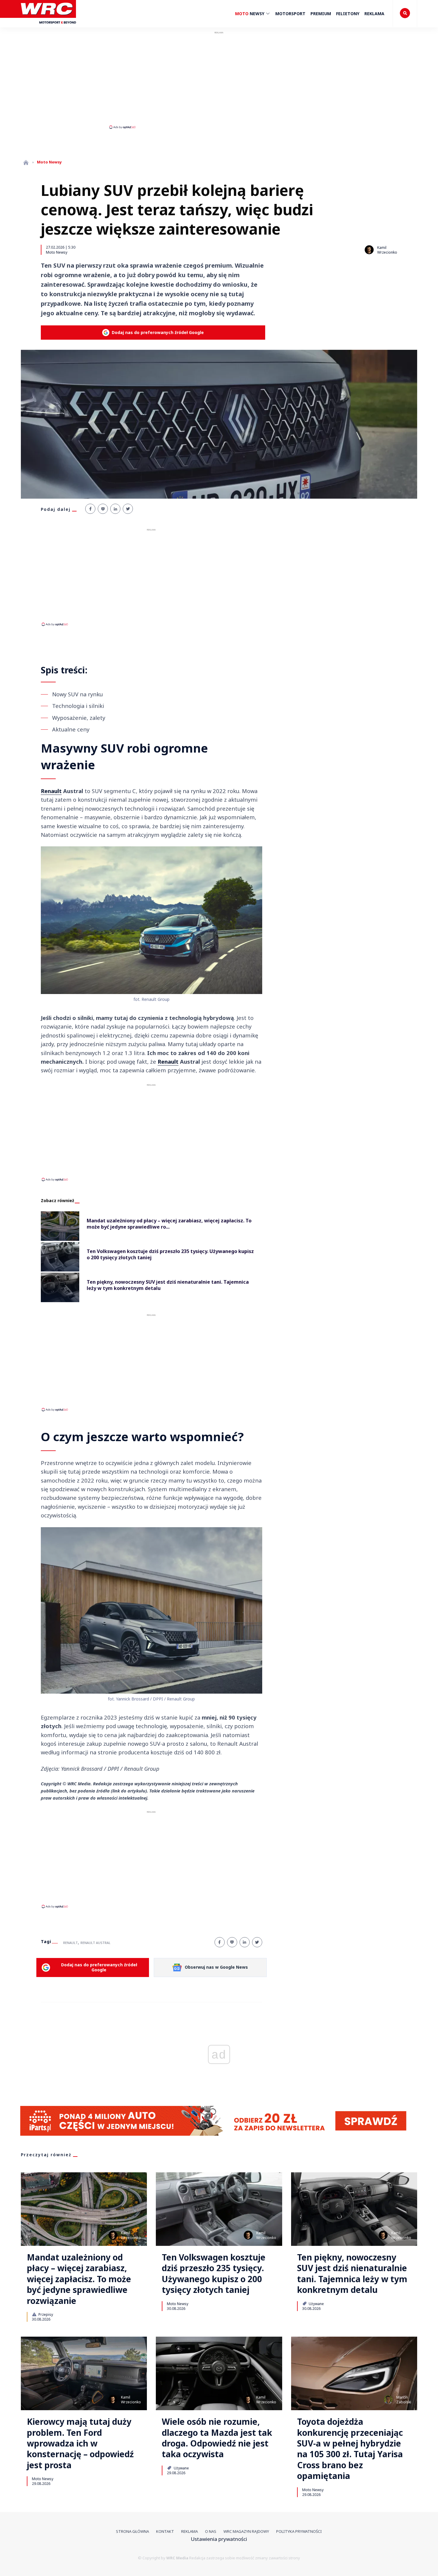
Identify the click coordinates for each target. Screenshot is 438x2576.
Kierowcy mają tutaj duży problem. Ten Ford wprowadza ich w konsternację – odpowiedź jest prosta (80, 2443)
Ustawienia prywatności (219, 2539)
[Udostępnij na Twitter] (128, 509)
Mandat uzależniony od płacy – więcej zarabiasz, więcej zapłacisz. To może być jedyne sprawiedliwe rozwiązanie (79, 2279)
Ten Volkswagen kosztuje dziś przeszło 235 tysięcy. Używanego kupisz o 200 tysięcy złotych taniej (214, 2274)
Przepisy (45, 2314)
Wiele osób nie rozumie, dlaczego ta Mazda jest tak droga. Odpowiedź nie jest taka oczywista (217, 2438)
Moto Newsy (57, 252)
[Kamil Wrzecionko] (369, 250)
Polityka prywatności (299, 2531)
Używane (316, 2304)
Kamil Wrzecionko (387, 250)
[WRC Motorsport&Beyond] (48, 26)
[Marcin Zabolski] (388, 2399)
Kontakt (165, 2531)
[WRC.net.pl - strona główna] (26, 162)
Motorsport (290, 14)
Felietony (348, 14)
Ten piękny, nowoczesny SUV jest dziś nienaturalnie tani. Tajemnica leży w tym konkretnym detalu (352, 2274)
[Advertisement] (219, 80)
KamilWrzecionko (131, 2235)
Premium (321, 14)
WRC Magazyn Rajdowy (246, 2531)
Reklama (374, 14)
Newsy (250, 14)
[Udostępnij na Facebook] (90, 509)
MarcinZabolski (404, 2400)
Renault (51, 791)
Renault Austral (95, 1943)
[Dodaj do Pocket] (103, 509)
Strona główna (132, 2531)
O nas (211, 2531)
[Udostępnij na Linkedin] (115, 509)
